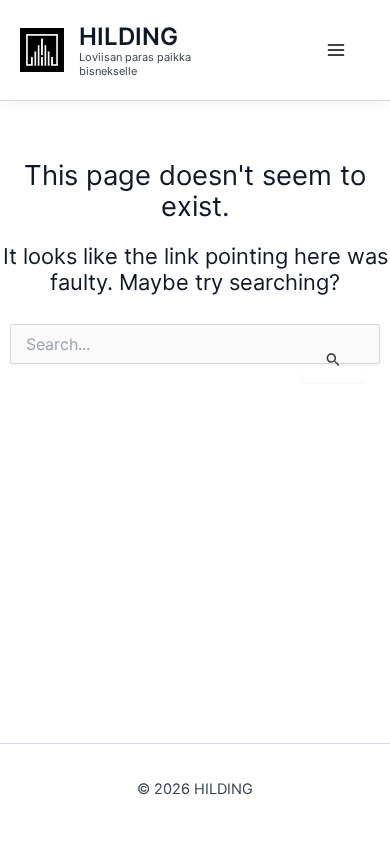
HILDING (128, 36)
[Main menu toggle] (336, 50)
